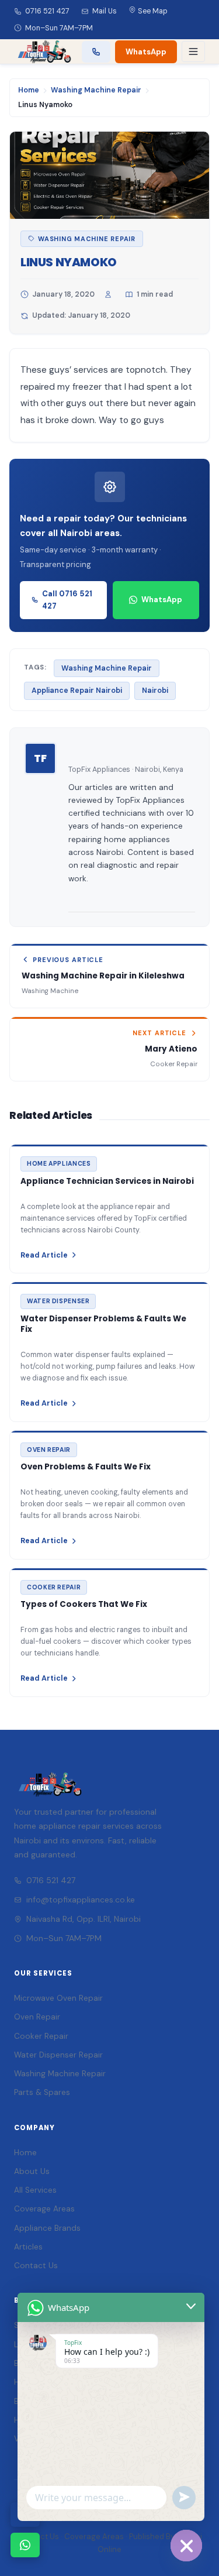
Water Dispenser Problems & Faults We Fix (103, 1324)
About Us (32, 2171)
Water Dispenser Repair (58, 2055)
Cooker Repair (41, 2036)
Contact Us (36, 2266)
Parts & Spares (42, 2092)
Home (29, 90)
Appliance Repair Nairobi (77, 691)
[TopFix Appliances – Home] (43, 51)
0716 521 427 (47, 11)
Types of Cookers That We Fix (84, 1604)
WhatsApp (146, 52)
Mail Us (105, 11)
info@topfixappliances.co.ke (81, 1900)
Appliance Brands (47, 2228)
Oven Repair (37, 2017)
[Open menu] (193, 51)
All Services (35, 2190)
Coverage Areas (44, 2209)
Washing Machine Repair (96, 90)
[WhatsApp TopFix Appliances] (25, 2545)
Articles (28, 2247)
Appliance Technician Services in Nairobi (107, 1181)
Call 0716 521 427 (67, 600)
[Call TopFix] (96, 52)
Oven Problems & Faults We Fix (86, 1467)
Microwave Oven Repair (58, 1998)
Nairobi (155, 691)
